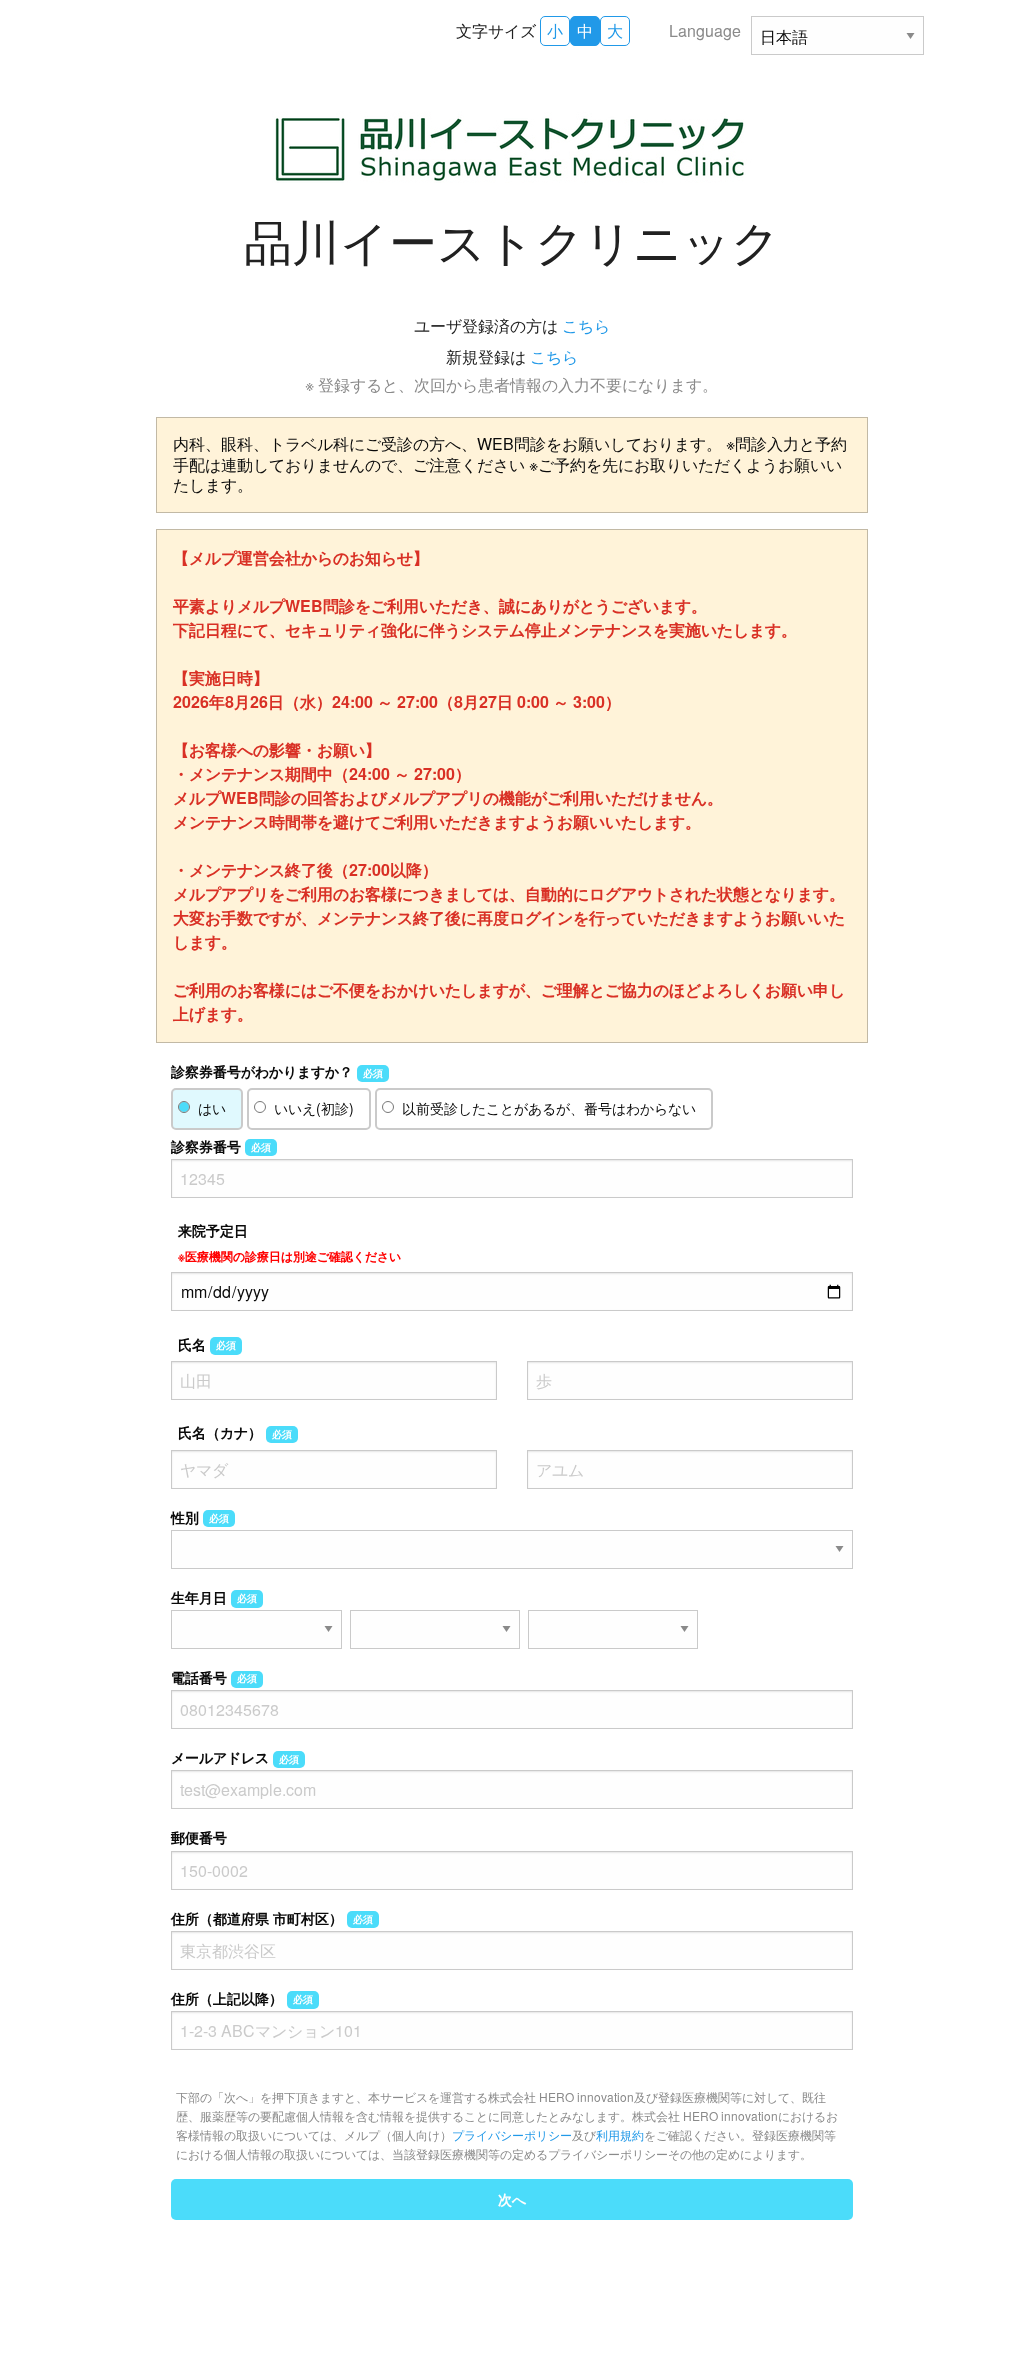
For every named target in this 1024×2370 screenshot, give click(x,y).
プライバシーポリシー (512, 2134)
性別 (200, 1517)
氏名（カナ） (235, 1432)
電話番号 (214, 1677)
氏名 (207, 1344)
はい (212, 1108)
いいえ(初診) (314, 1108)
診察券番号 (221, 1146)
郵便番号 (199, 1837)
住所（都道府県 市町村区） (272, 1918)
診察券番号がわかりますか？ (277, 1071)
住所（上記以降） (242, 1998)
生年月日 (214, 1597)
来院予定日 (289, 1242)
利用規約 (620, 2134)
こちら (586, 325)
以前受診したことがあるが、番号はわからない (549, 1108)
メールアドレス (235, 1757)
